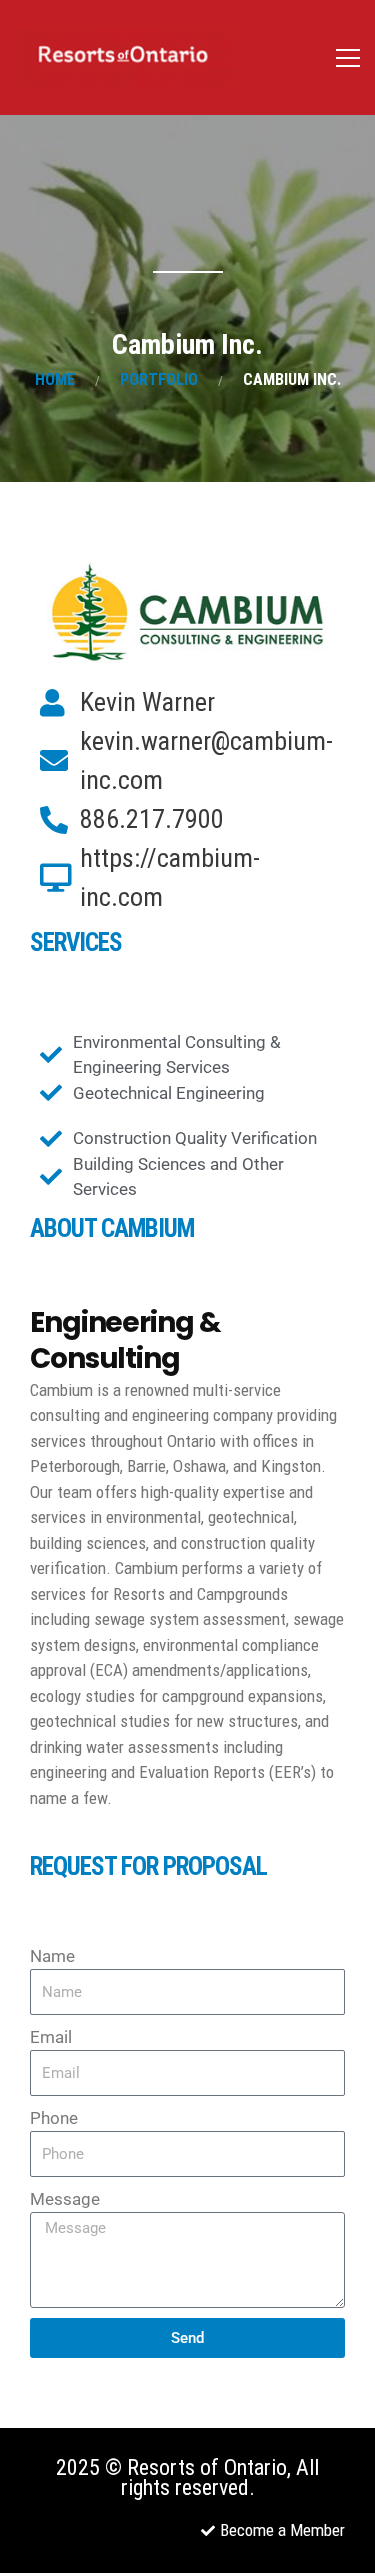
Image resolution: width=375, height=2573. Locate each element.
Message (65, 2199)
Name (52, 1956)
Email (51, 2037)
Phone (54, 2118)
